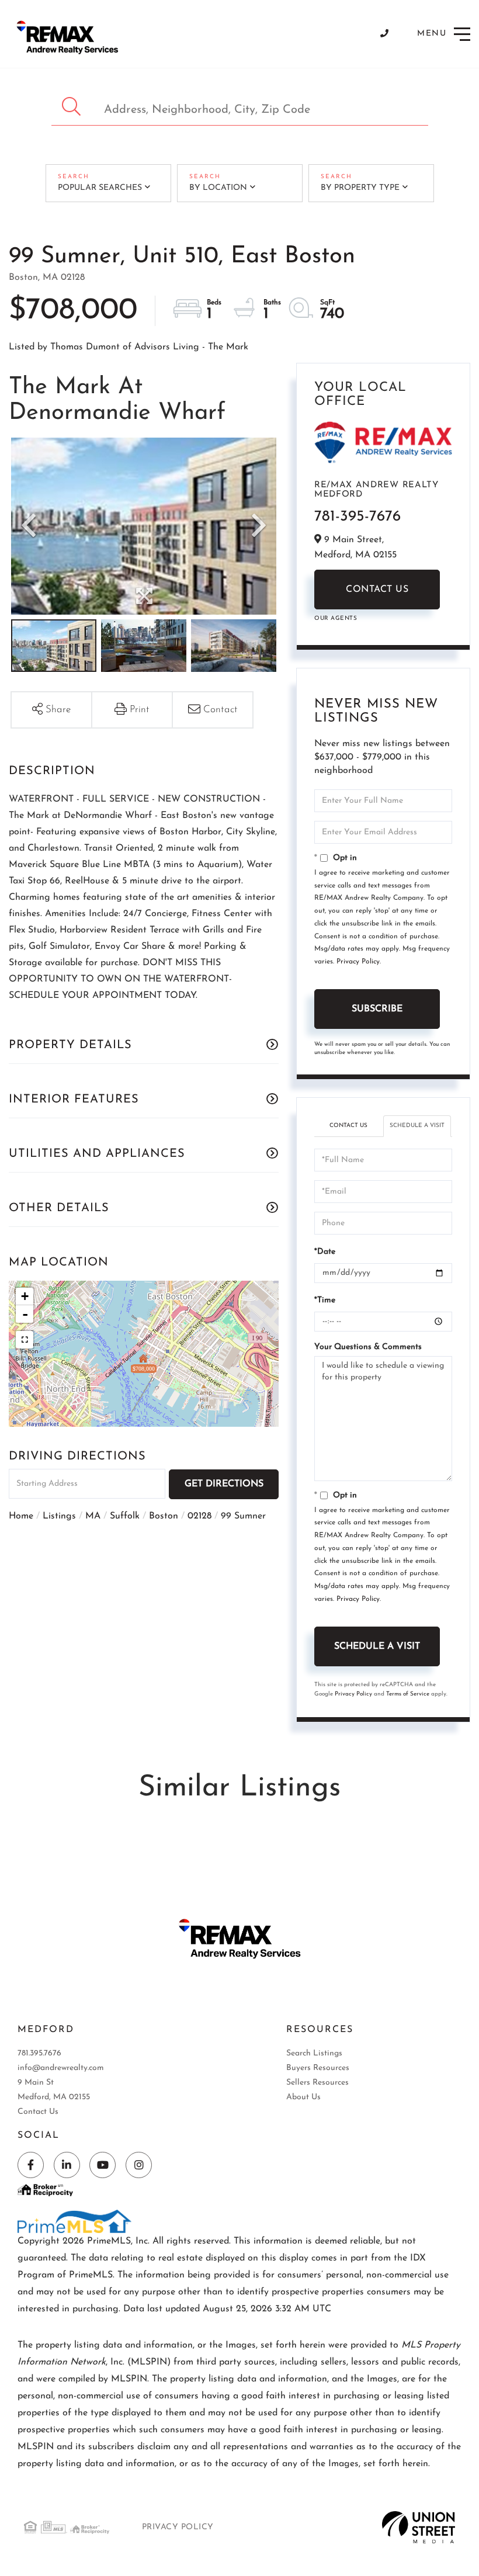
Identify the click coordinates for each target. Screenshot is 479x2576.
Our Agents (336, 618)
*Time (325, 1300)
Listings (59, 1516)
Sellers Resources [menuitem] (317, 2083)
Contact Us (377, 590)
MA (93, 1516)
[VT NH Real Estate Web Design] (419, 2527)
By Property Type (360, 188)
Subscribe (377, 1009)
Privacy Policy (358, 962)
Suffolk (125, 1516)
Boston (164, 1516)
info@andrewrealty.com (61, 2068)
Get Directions (224, 1484)
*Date (325, 1252)
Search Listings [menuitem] (314, 2053)
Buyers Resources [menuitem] (318, 2068)
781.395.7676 (39, 2053)
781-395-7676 (357, 517)
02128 (199, 1516)
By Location (218, 188)
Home (21, 1516)
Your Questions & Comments (368, 1347)
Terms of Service (408, 1694)
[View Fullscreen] (25, 1340)
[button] (73, 107)
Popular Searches (100, 188)
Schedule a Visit (417, 1126)
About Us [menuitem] (303, 2097)
